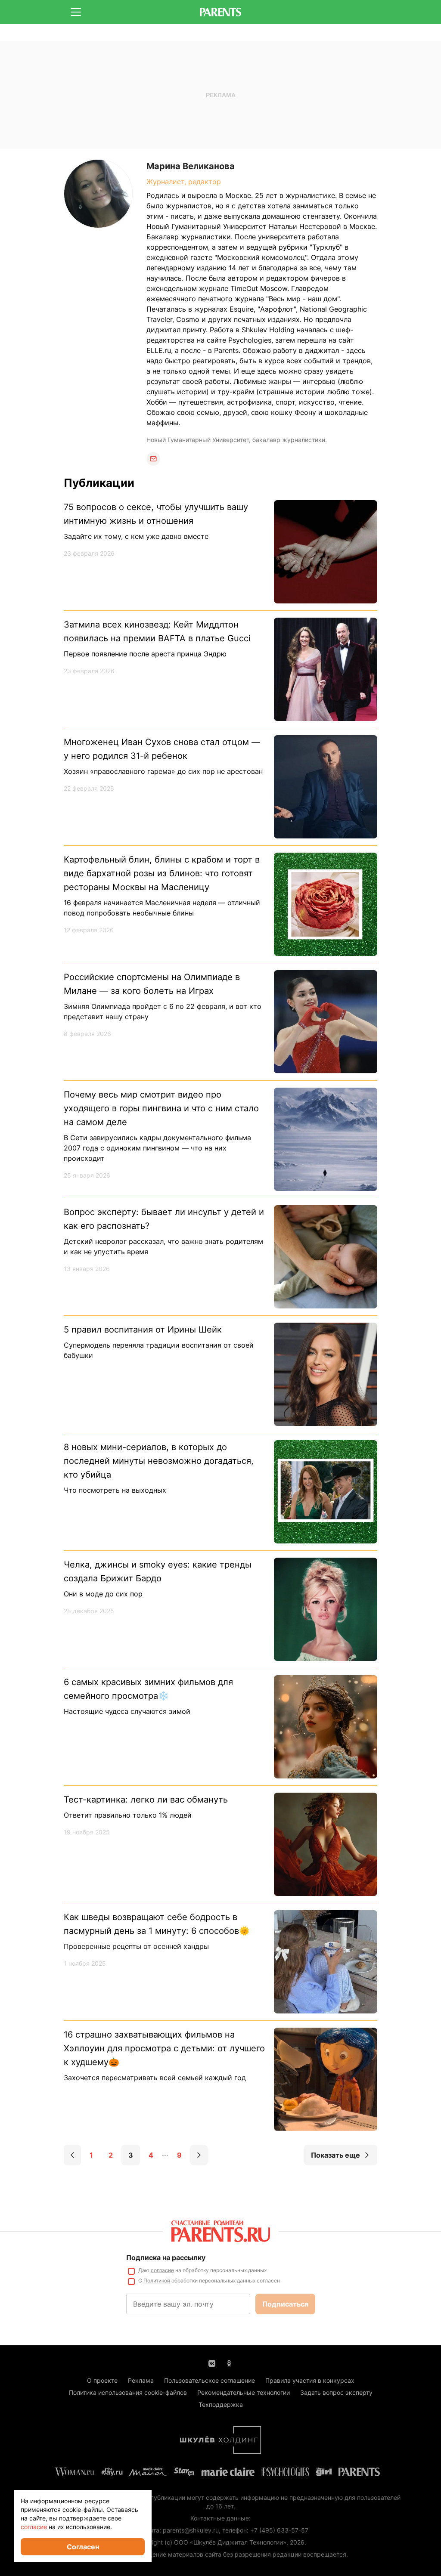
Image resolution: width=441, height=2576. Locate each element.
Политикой (157, 2281)
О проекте (102, 2380)
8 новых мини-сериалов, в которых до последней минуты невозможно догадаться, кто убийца (159, 1461)
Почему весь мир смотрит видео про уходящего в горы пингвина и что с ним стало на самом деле (161, 1108)
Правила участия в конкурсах (310, 2380)
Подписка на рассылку (166, 2257)
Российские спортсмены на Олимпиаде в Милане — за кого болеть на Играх (152, 984)
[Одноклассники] (229, 2363)
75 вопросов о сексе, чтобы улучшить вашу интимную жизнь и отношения (156, 514)
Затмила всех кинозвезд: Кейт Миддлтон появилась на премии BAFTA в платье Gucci (157, 631)
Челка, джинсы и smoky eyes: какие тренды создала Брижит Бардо (158, 1571)
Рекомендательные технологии (244, 2392)
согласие (162, 2270)
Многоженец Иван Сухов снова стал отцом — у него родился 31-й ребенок (162, 749)
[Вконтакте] (212, 2363)
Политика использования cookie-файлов (128, 2392)
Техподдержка (221, 2404)
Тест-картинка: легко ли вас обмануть (146, 1800)
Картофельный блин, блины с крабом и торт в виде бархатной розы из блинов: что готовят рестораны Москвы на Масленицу (162, 873)
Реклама (141, 2380)
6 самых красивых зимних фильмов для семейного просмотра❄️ (148, 1689)
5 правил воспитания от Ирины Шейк (143, 1330)
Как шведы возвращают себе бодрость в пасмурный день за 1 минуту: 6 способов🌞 (157, 1924)
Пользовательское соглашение (210, 2380)
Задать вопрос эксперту (336, 2392)
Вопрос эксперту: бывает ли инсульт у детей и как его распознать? (164, 1219)
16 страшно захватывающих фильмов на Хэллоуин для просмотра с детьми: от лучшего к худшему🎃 (164, 2048)
